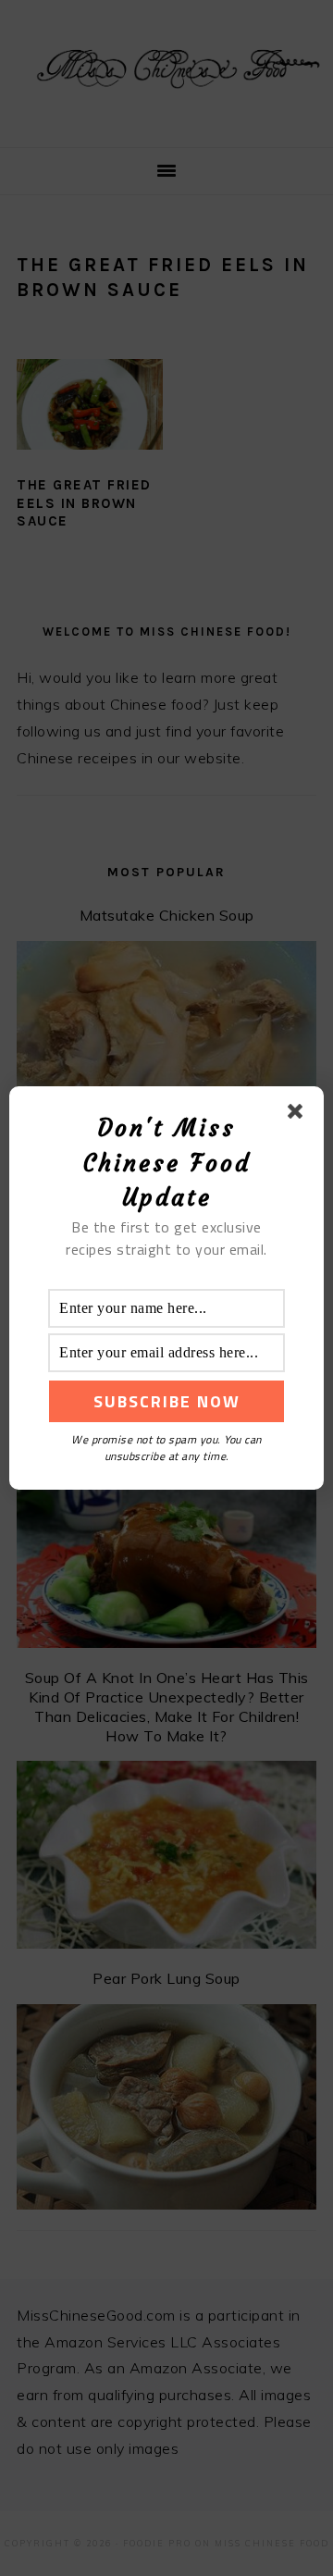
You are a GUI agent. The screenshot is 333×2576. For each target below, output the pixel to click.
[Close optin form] (299, 1115)
